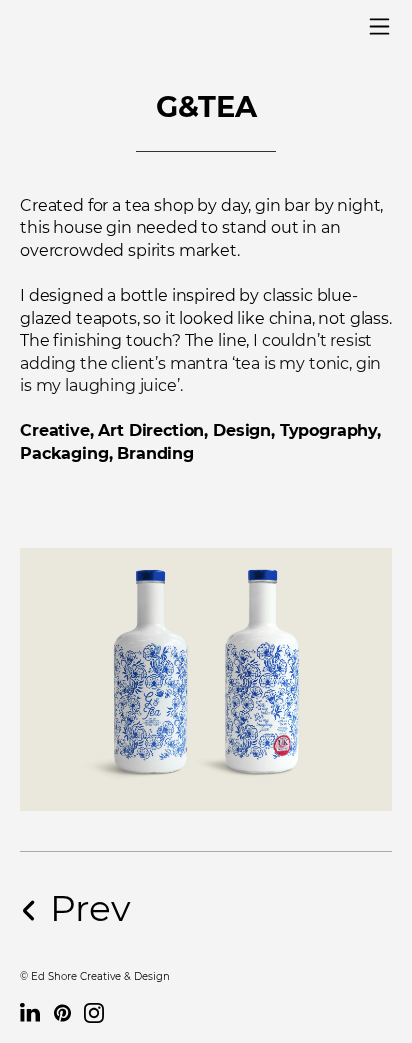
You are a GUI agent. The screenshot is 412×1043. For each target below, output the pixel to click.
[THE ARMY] (206, 908)
